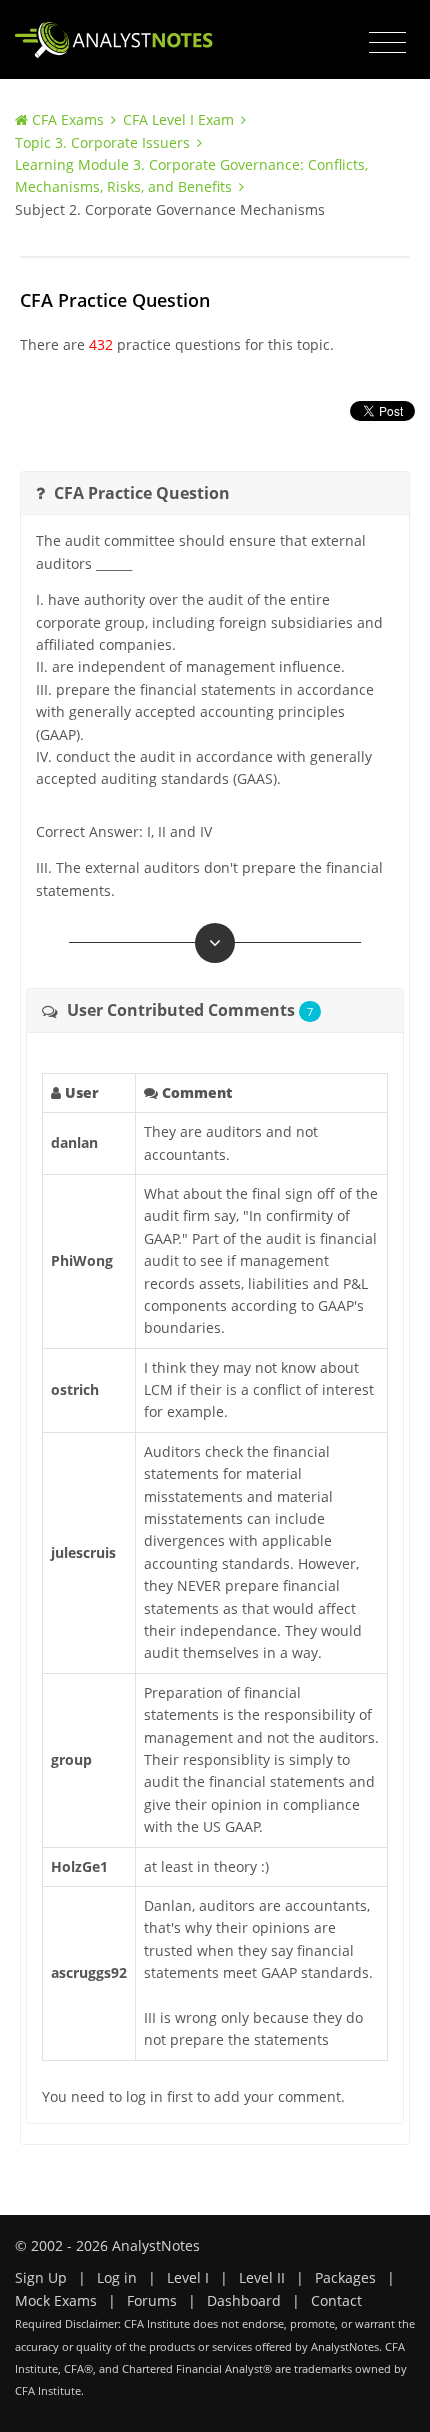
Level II (262, 2277)
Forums (152, 2300)
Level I (188, 2277)
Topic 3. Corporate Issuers (102, 142)
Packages (345, 2277)
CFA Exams (68, 119)
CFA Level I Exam (178, 119)
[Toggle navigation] (387, 43)
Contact (336, 2300)
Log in (117, 2277)
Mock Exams (56, 2300)
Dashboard (244, 2300)
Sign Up (41, 2277)
